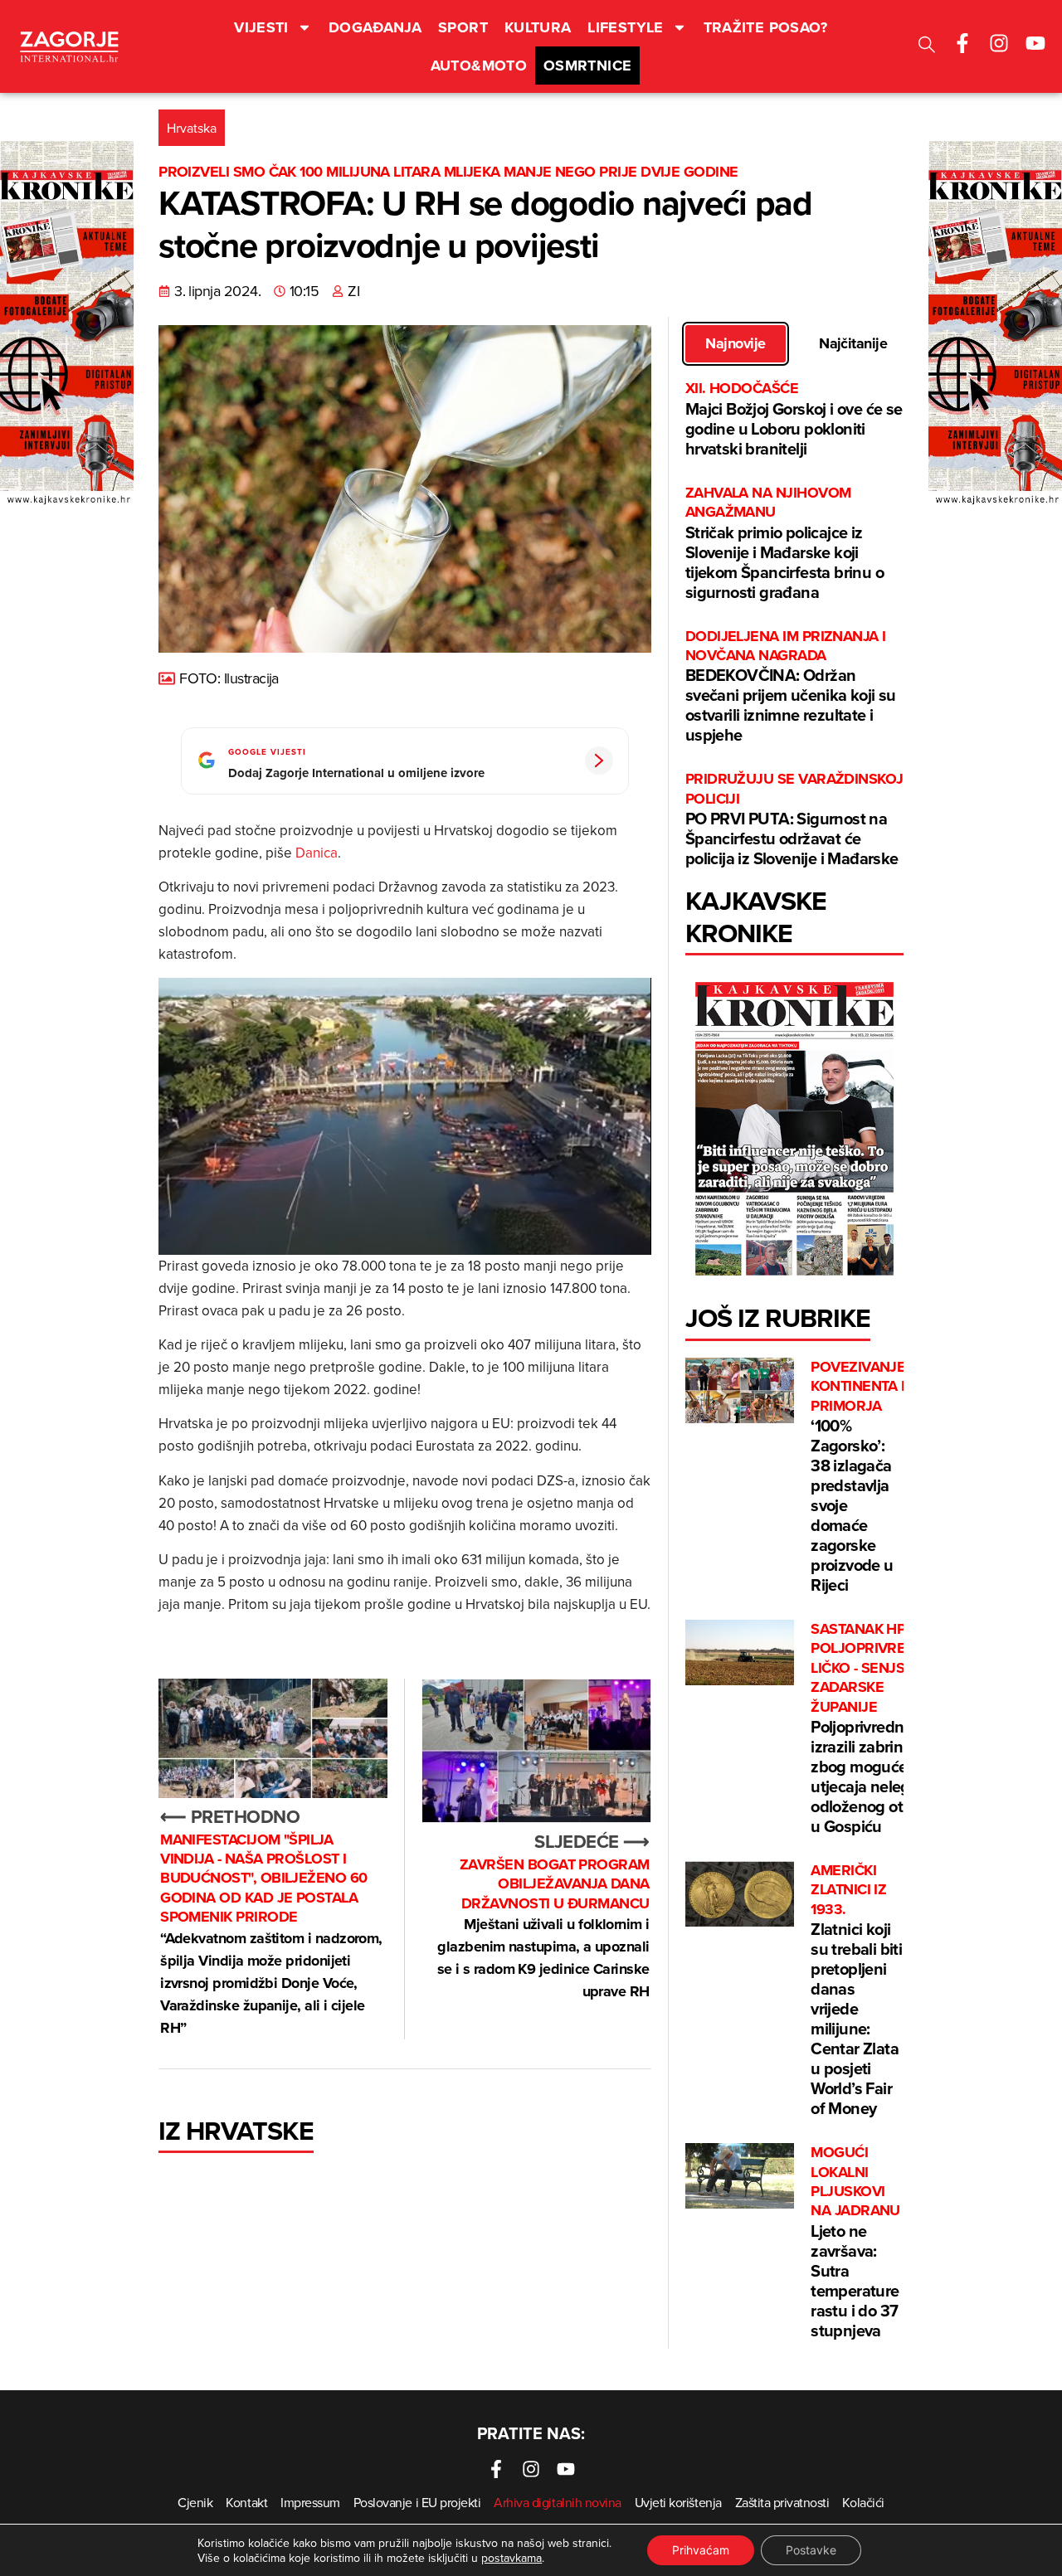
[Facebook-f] (962, 43)
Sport (463, 27)
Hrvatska (192, 128)
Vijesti (261, 27)
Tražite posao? (766, 27)
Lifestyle (625, 27)
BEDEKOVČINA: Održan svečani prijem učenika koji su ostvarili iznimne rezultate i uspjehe (791, 687)
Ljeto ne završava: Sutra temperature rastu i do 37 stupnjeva (855, 2243)
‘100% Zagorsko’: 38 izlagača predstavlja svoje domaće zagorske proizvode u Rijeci (858, 1477)
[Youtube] (1035, 43)
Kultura (538, 27)
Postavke (811, 2550)
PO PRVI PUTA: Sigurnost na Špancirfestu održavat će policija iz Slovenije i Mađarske (794, 820)
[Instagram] (999, 43)
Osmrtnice (587, 66)
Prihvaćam (701, 2550)
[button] (927, 47)
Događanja (375, 27)
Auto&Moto (479, 66)
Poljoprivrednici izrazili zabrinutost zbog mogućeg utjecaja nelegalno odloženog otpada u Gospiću (879, 1729)
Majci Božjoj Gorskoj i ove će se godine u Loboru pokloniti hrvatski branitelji (794, 419)
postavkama (512, 2558)
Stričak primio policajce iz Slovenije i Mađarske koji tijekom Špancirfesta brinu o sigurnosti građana (784, 544)
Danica (317, 853)
